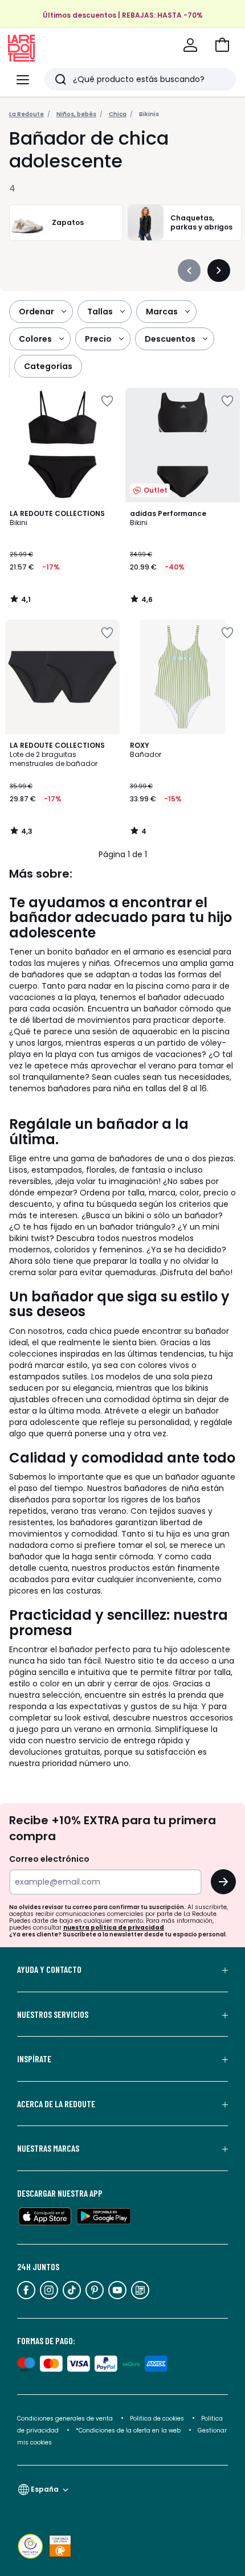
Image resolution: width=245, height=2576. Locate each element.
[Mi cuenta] (190, 45)
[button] (222, 45)
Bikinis (149, 114)
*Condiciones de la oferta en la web (128, 2430)
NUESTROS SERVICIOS (53, 2014)
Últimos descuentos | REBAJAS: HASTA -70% (123, 15)
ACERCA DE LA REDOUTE (56, 2104)
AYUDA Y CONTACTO (49, 1969)
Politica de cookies (157, 2419)
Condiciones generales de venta (66, 2419)
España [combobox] (45, 2489)
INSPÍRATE (34, 2059)
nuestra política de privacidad (114, 1928)
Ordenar (36, 312)
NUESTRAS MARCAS (48, 2148)
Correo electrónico (49, 1859)
